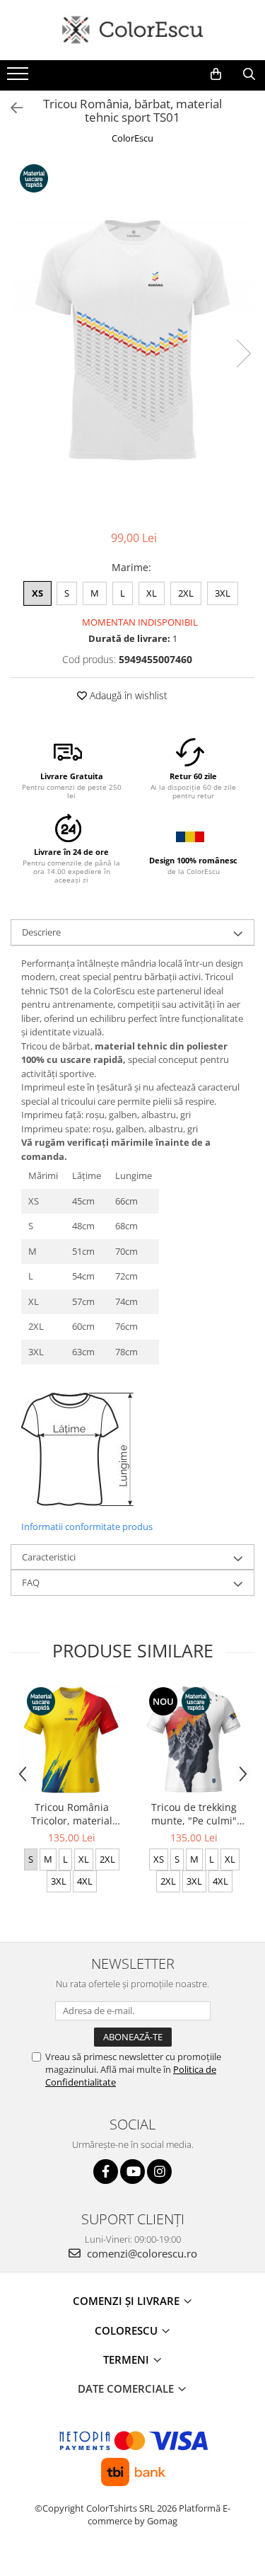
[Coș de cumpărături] (216, 74)
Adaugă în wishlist (127, 695)
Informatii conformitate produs (87, 1526)
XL (152, 593)
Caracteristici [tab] (49, 1557)
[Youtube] (132, 2172)
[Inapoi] (11, 108)
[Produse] (19, 78)
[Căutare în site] (249, 74)
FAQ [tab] (31, 1582)
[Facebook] (106, 2172)
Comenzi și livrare (128, 2301)
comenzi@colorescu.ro (141, 2253)
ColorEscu (132, 138)
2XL (186, 593)
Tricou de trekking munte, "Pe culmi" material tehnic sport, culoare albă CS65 (194, 1814)
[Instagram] (159, 2172)
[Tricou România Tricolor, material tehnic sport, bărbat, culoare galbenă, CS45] (72, 1739)
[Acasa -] (133, 30)
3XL (223, 593)
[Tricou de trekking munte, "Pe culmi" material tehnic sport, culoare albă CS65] (194, 1739)
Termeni (128, 2359)
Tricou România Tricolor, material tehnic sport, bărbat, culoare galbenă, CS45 (72, 1814)
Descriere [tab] (41, 932)
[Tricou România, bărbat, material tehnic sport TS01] (132, 339)
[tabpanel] (132, 339)
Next (243, 353)
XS (37, 593)
